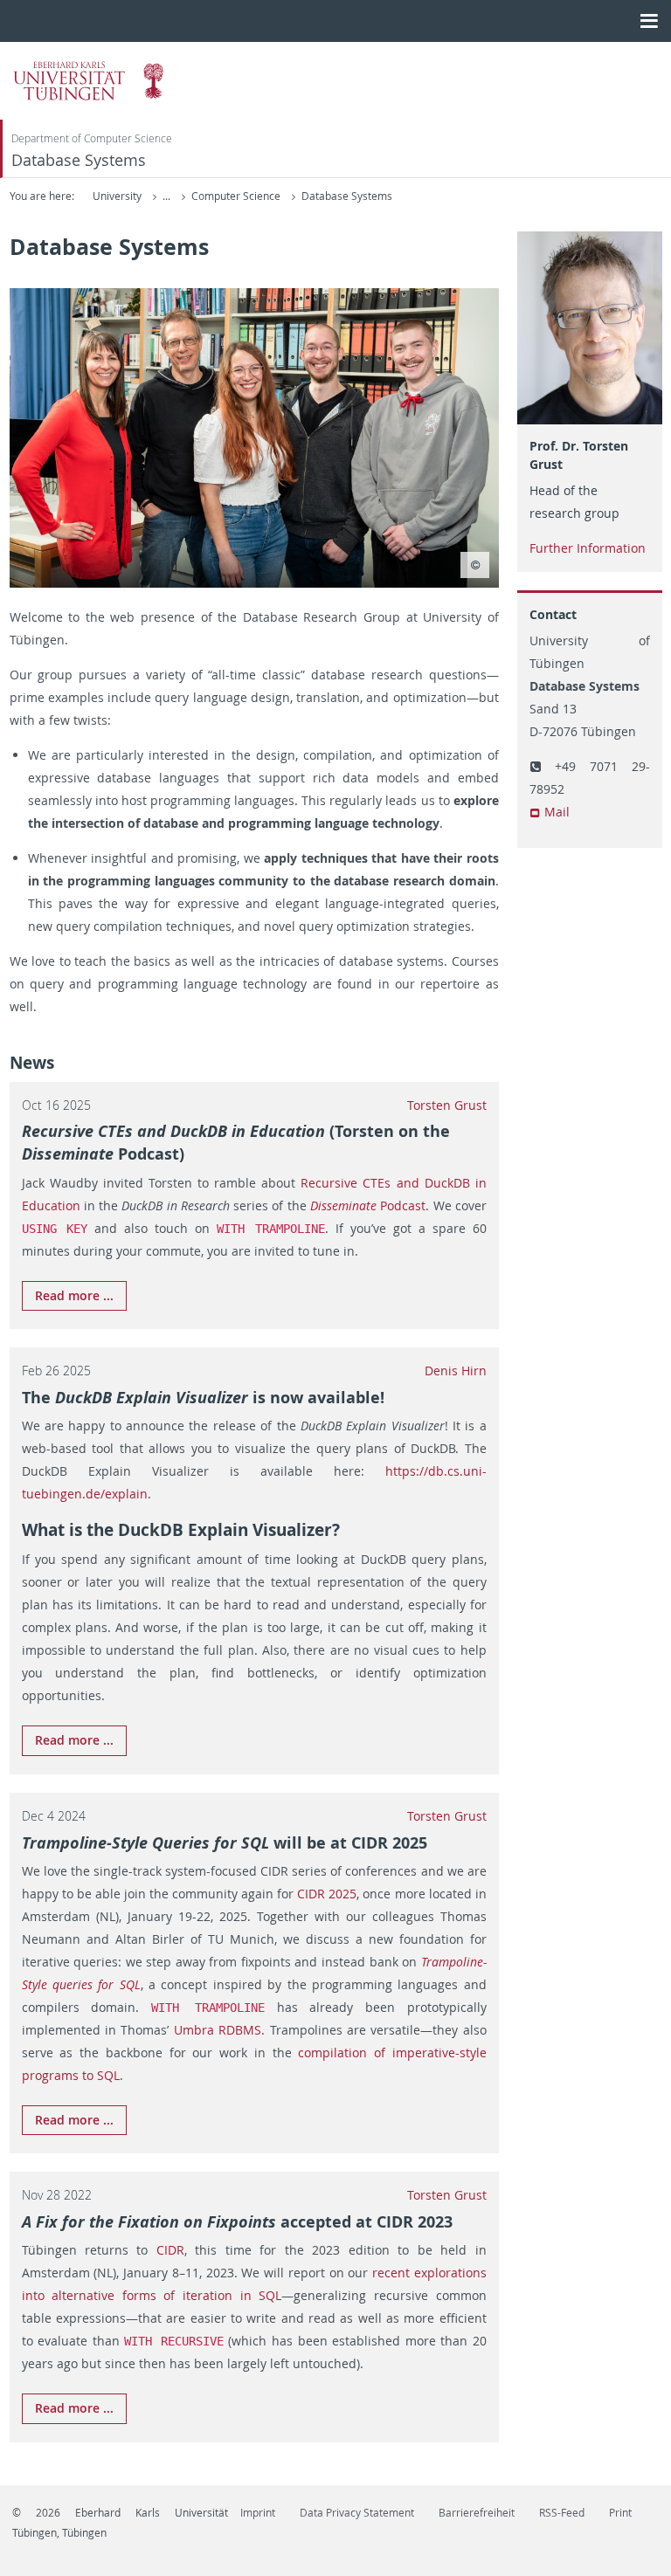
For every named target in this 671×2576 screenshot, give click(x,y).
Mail (557, 812)
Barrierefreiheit (477, 2513)
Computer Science (237, 196)
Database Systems (79, 160)
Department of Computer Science (92, 138)
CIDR (170, 2250)
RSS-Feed (562, 2513)
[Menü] (649, 21)
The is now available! (203, 1397)
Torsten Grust (447, 1105)
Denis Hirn (456, 1371)
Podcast (368, 1205)
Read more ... (74, 1295)
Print (620, 2513)
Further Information (588, 548)
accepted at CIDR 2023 (237, 2221)
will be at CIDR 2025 (225, 1842)
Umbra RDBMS (218, 2030)
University (117, 196)
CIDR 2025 (327, 1894)
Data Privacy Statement (357, 2513)
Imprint (258, 2513)
